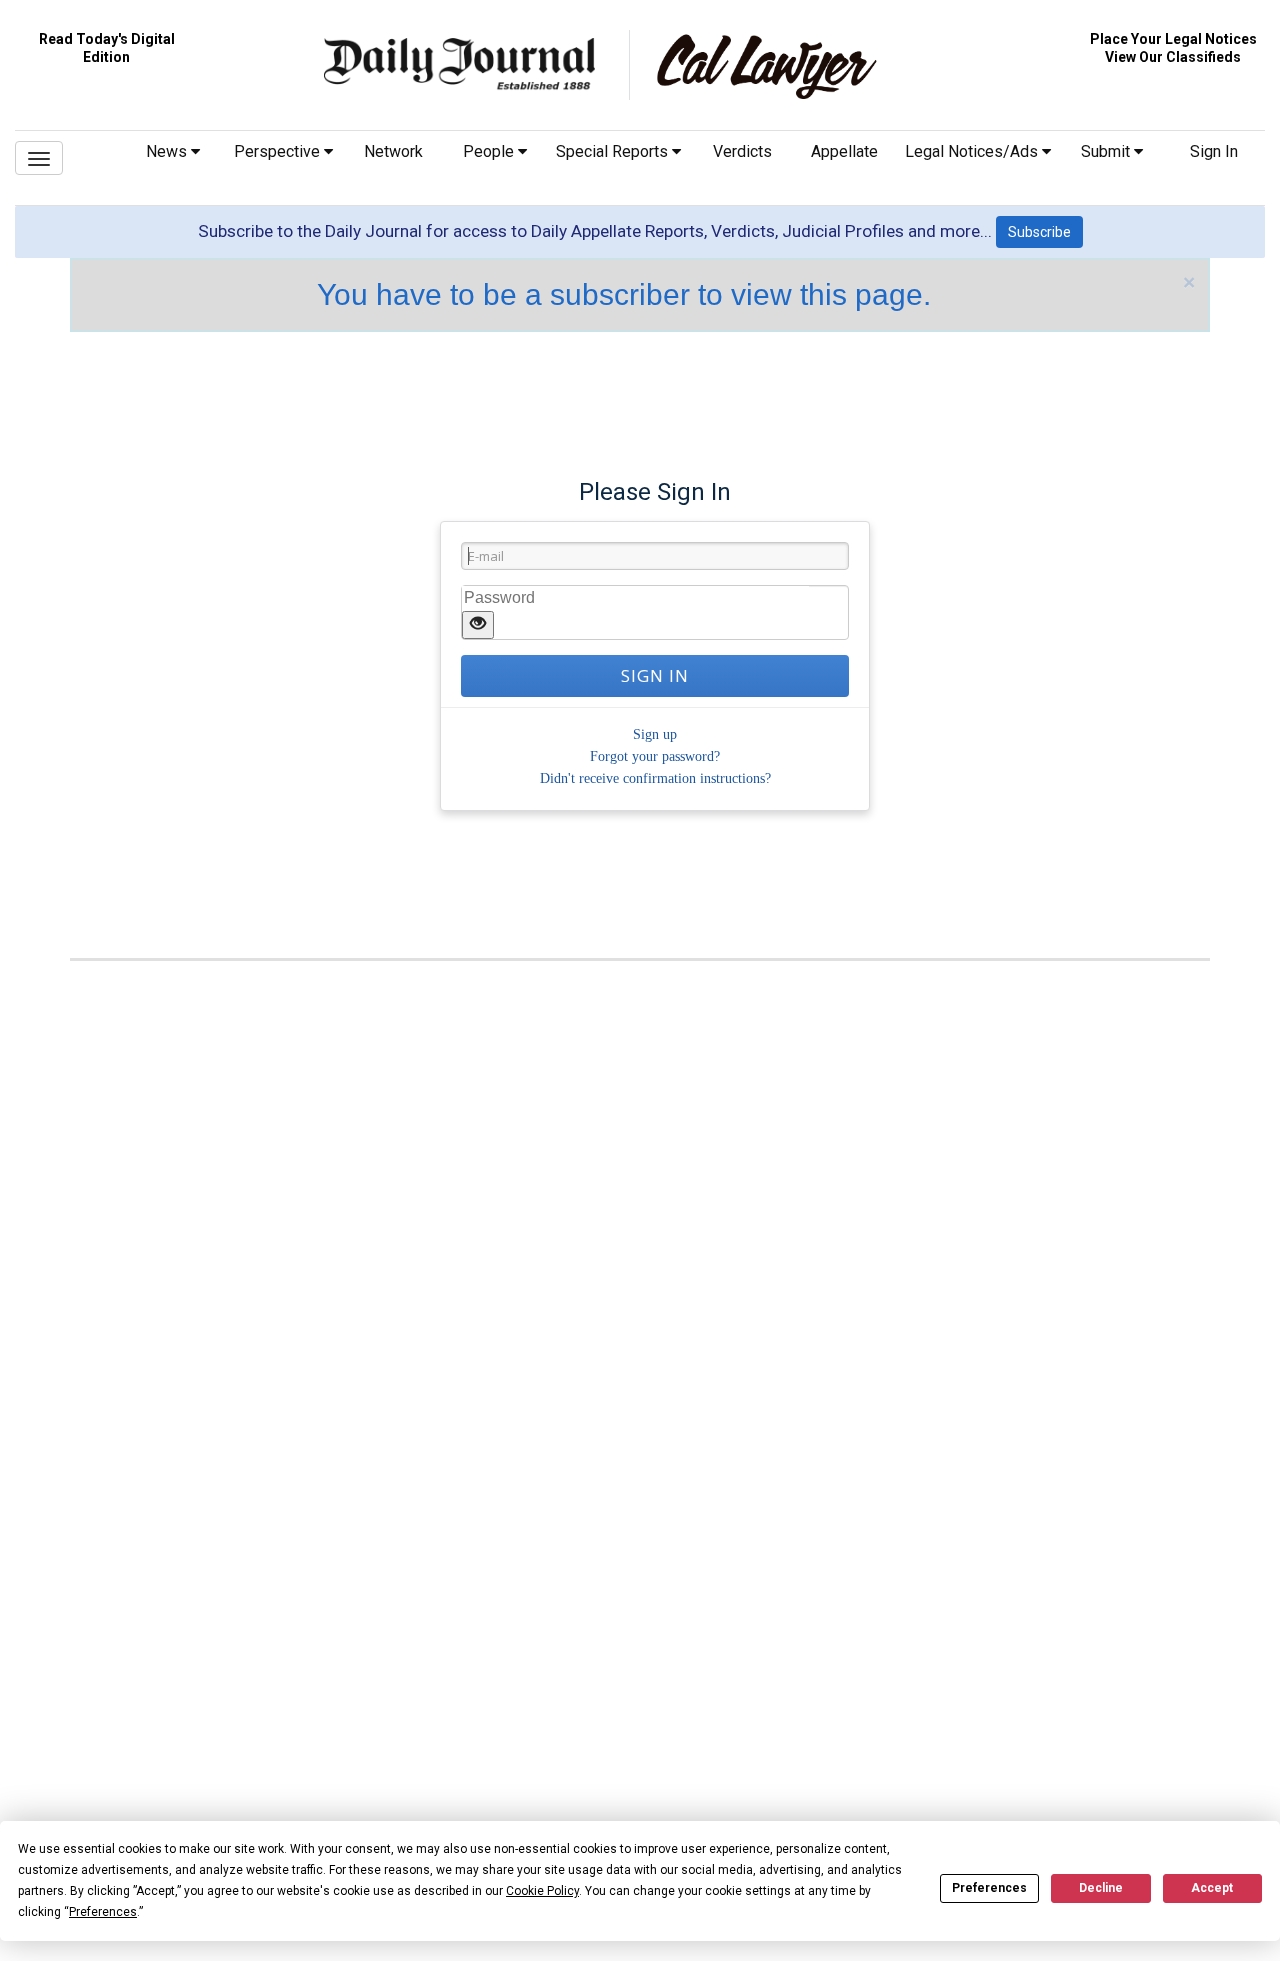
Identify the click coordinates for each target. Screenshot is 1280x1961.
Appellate (844, 151)
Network (393, 151)
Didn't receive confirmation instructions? (655, 778)
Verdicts (742, 151)
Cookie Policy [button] (542, 1891)
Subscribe (1039, 232)
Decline (1101, 1888)
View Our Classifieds (1173, 57)
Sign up (655, 734)
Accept (1212, 1888)
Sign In (1214, 151)
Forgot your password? (655, 756)
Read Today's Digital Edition (107, 48)
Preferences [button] (103, 1912)
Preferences (989, 1888)
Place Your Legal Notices (1173, 39)
